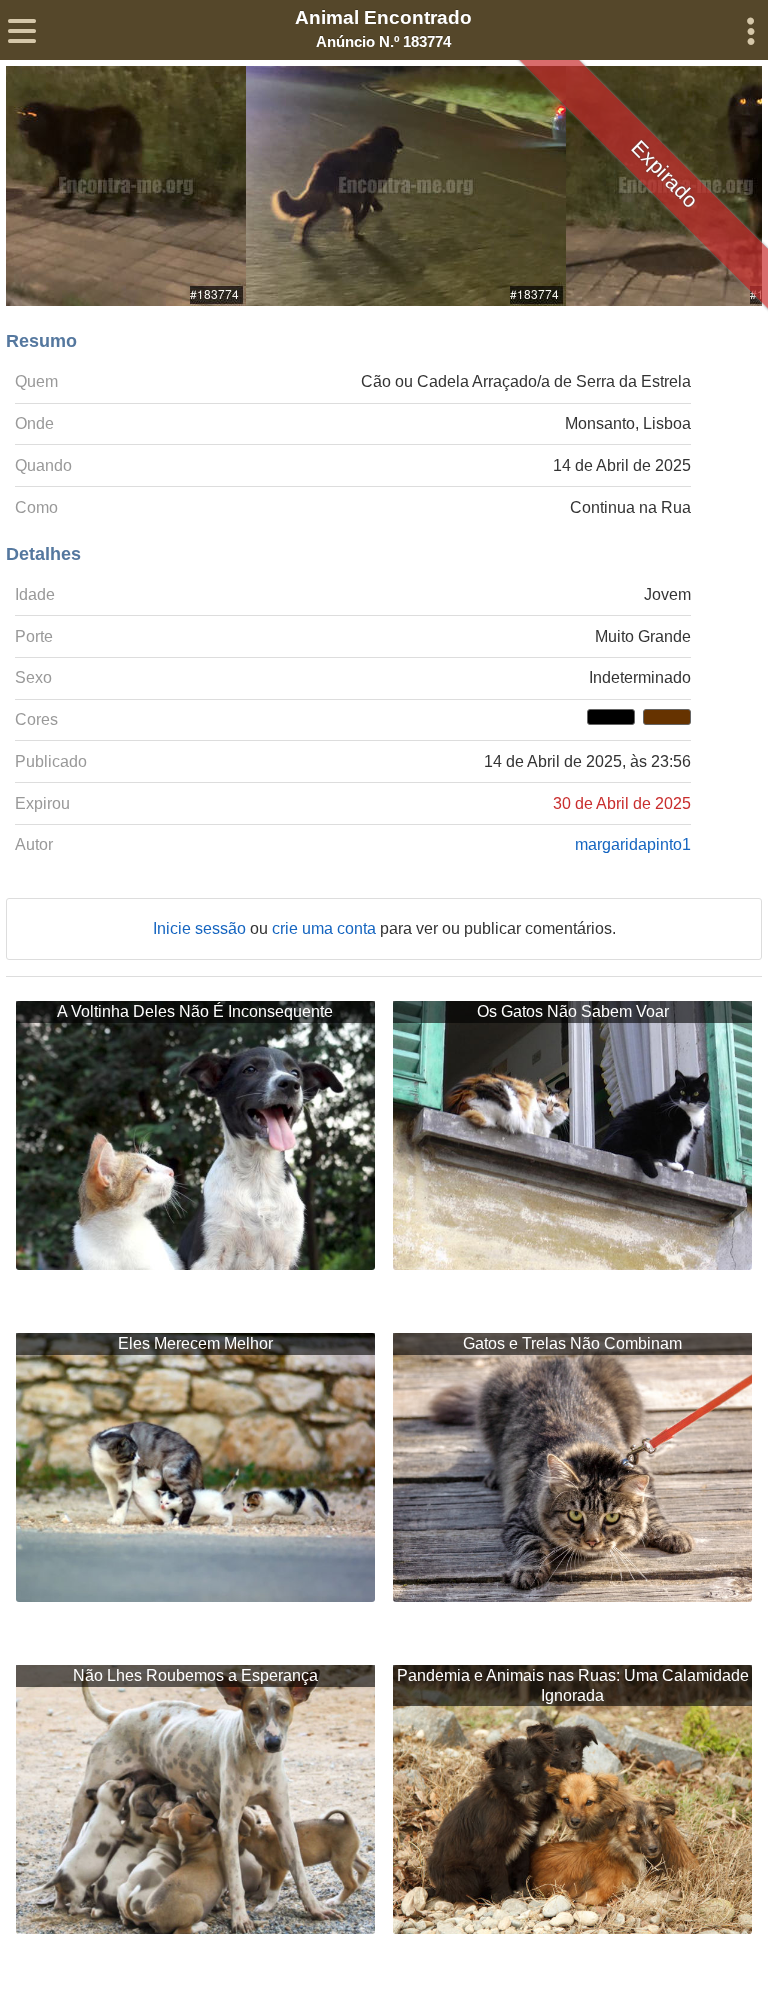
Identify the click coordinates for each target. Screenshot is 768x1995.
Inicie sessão (201, 928)
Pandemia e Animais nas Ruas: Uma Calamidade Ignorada (573, 1685)
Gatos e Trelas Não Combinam (572, 1343)
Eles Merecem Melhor (195, 1343)
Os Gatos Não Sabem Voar (573, 1011)
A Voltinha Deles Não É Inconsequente (195, 1011)
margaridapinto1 (633, 844)
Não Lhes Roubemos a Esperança (195, 1675)
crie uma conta (326, 928)
